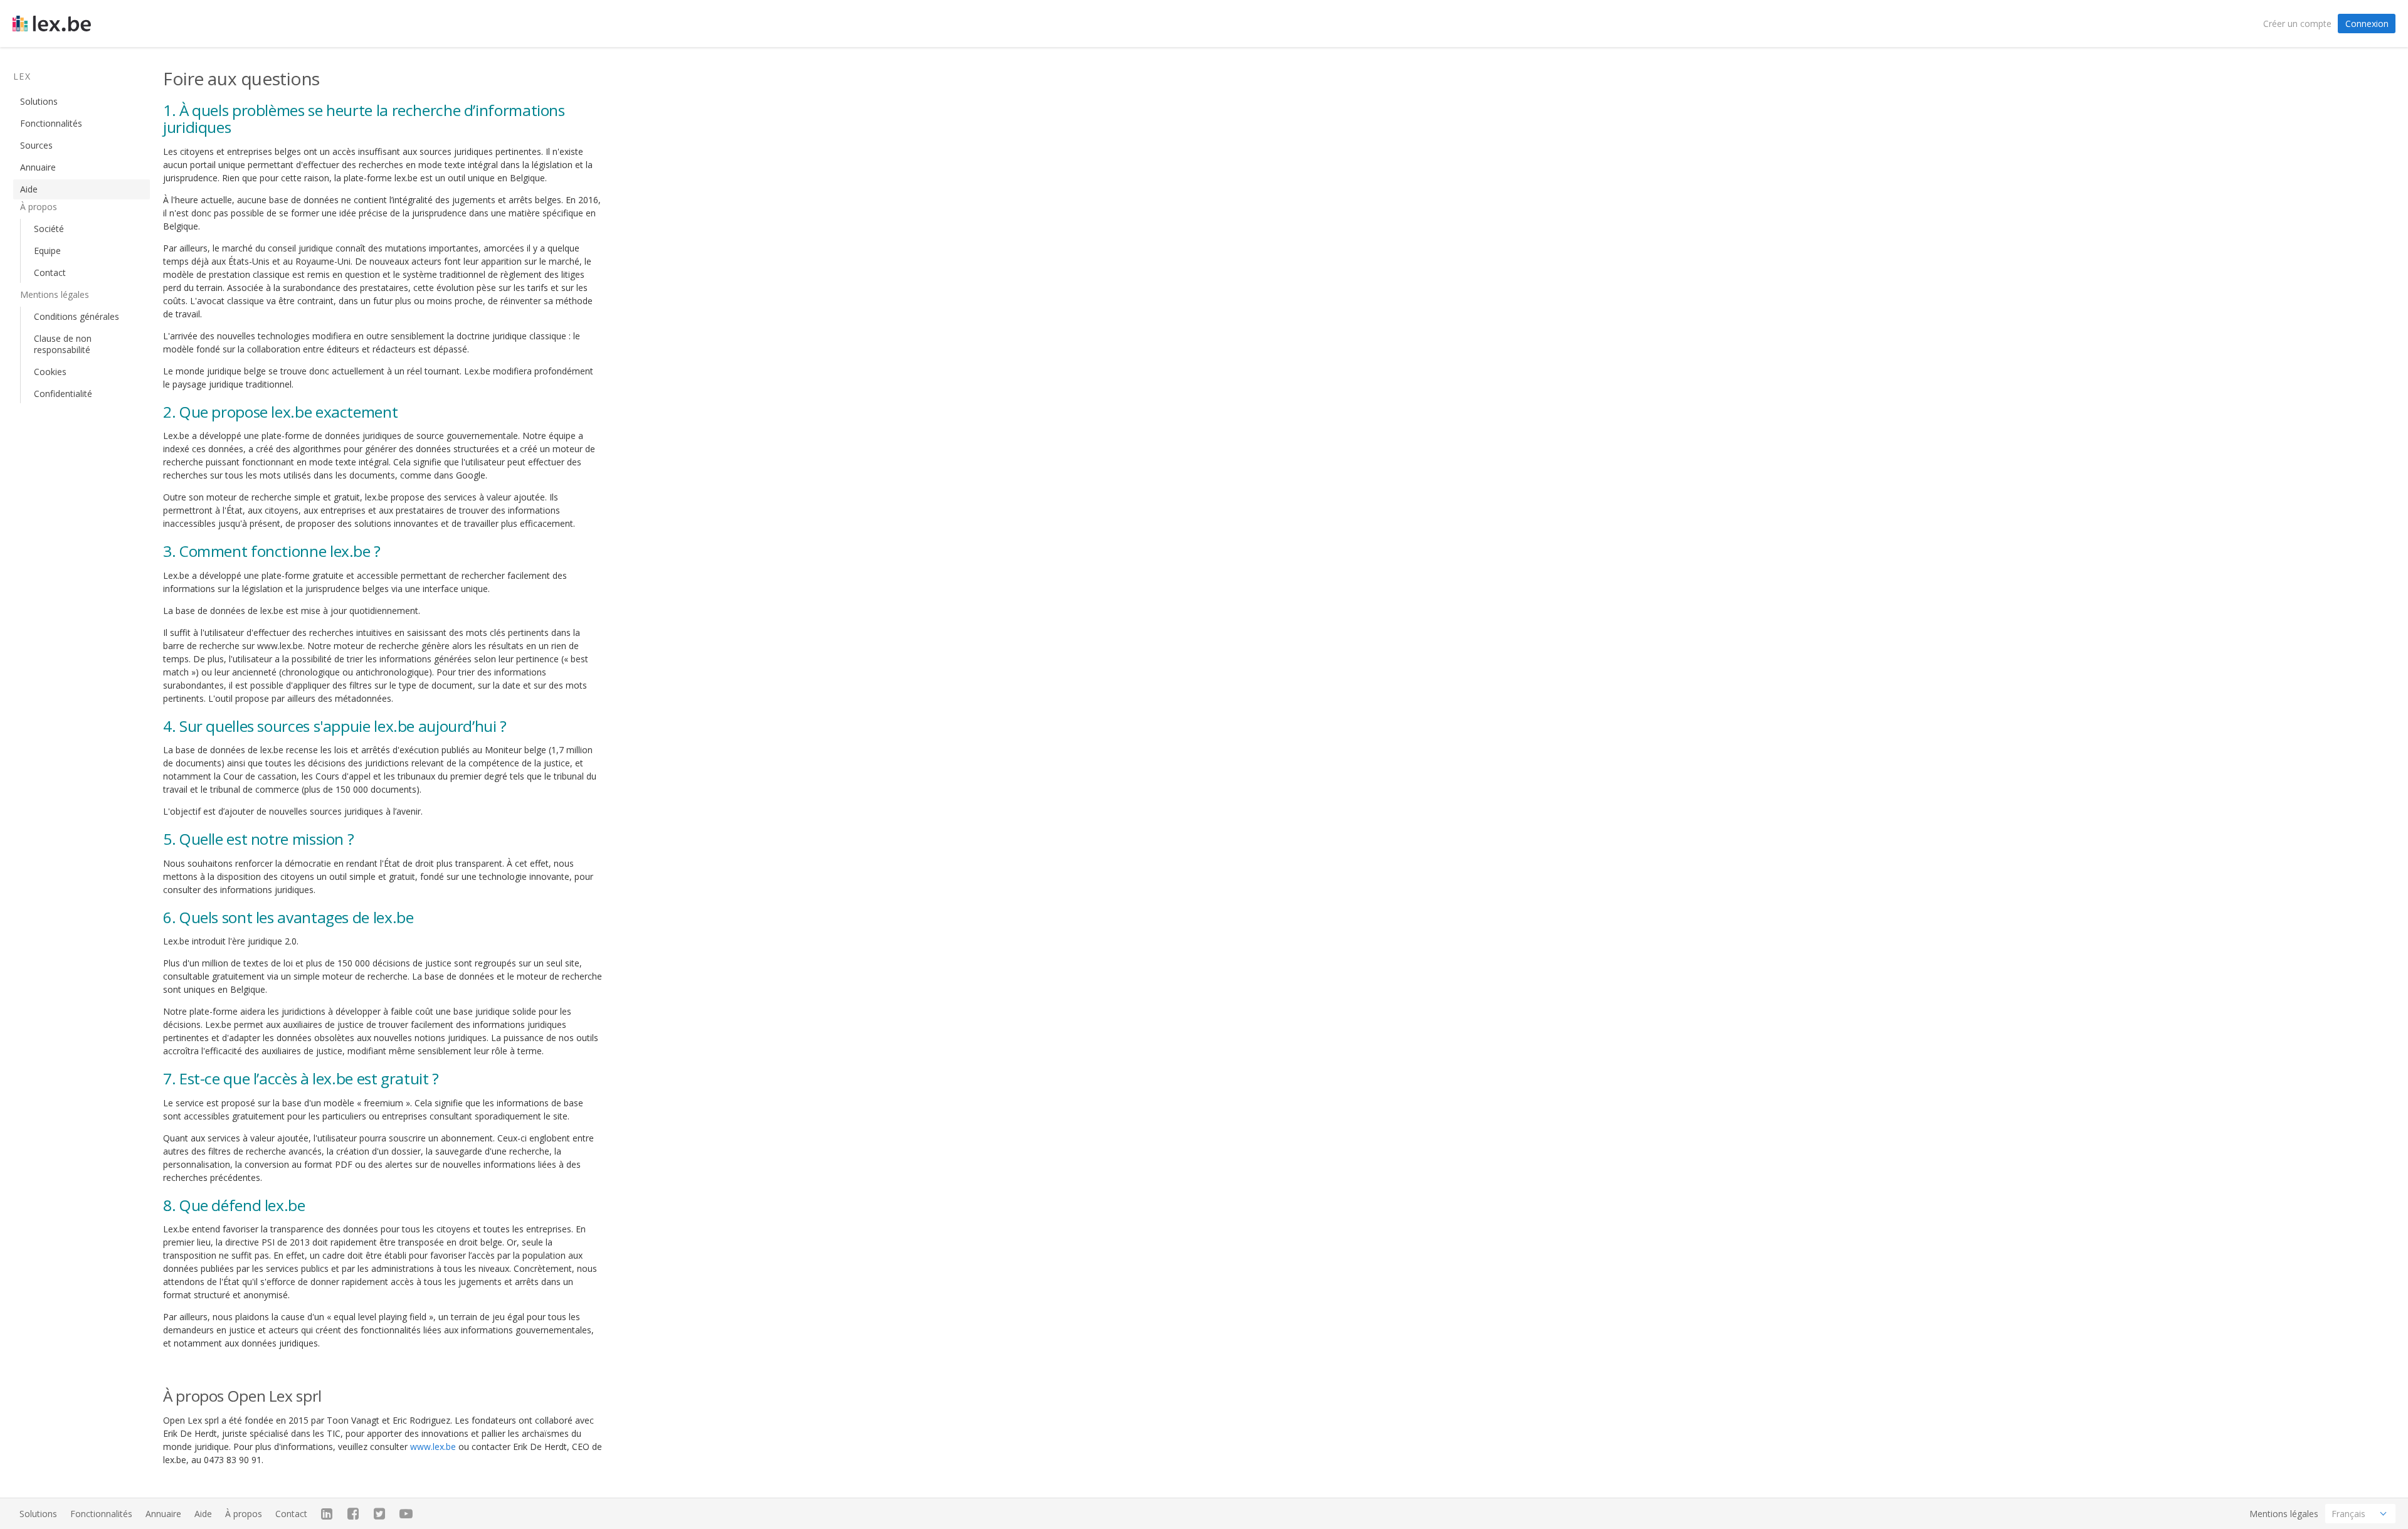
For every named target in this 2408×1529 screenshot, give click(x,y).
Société (49, 229)
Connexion (2367, 24)
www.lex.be (433, 1447)
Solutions (39, 101)
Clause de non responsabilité (63, 344)
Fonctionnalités (51, 123)
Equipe (47, 251)
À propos (244, 1514)
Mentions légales (2284, 1514)
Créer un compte (2297, 24)
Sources (36, 145)
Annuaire (38, 167)
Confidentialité (63, 394)
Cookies (50, 372)
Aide (29, 189)
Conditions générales (77, 316)
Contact (50, 272)
